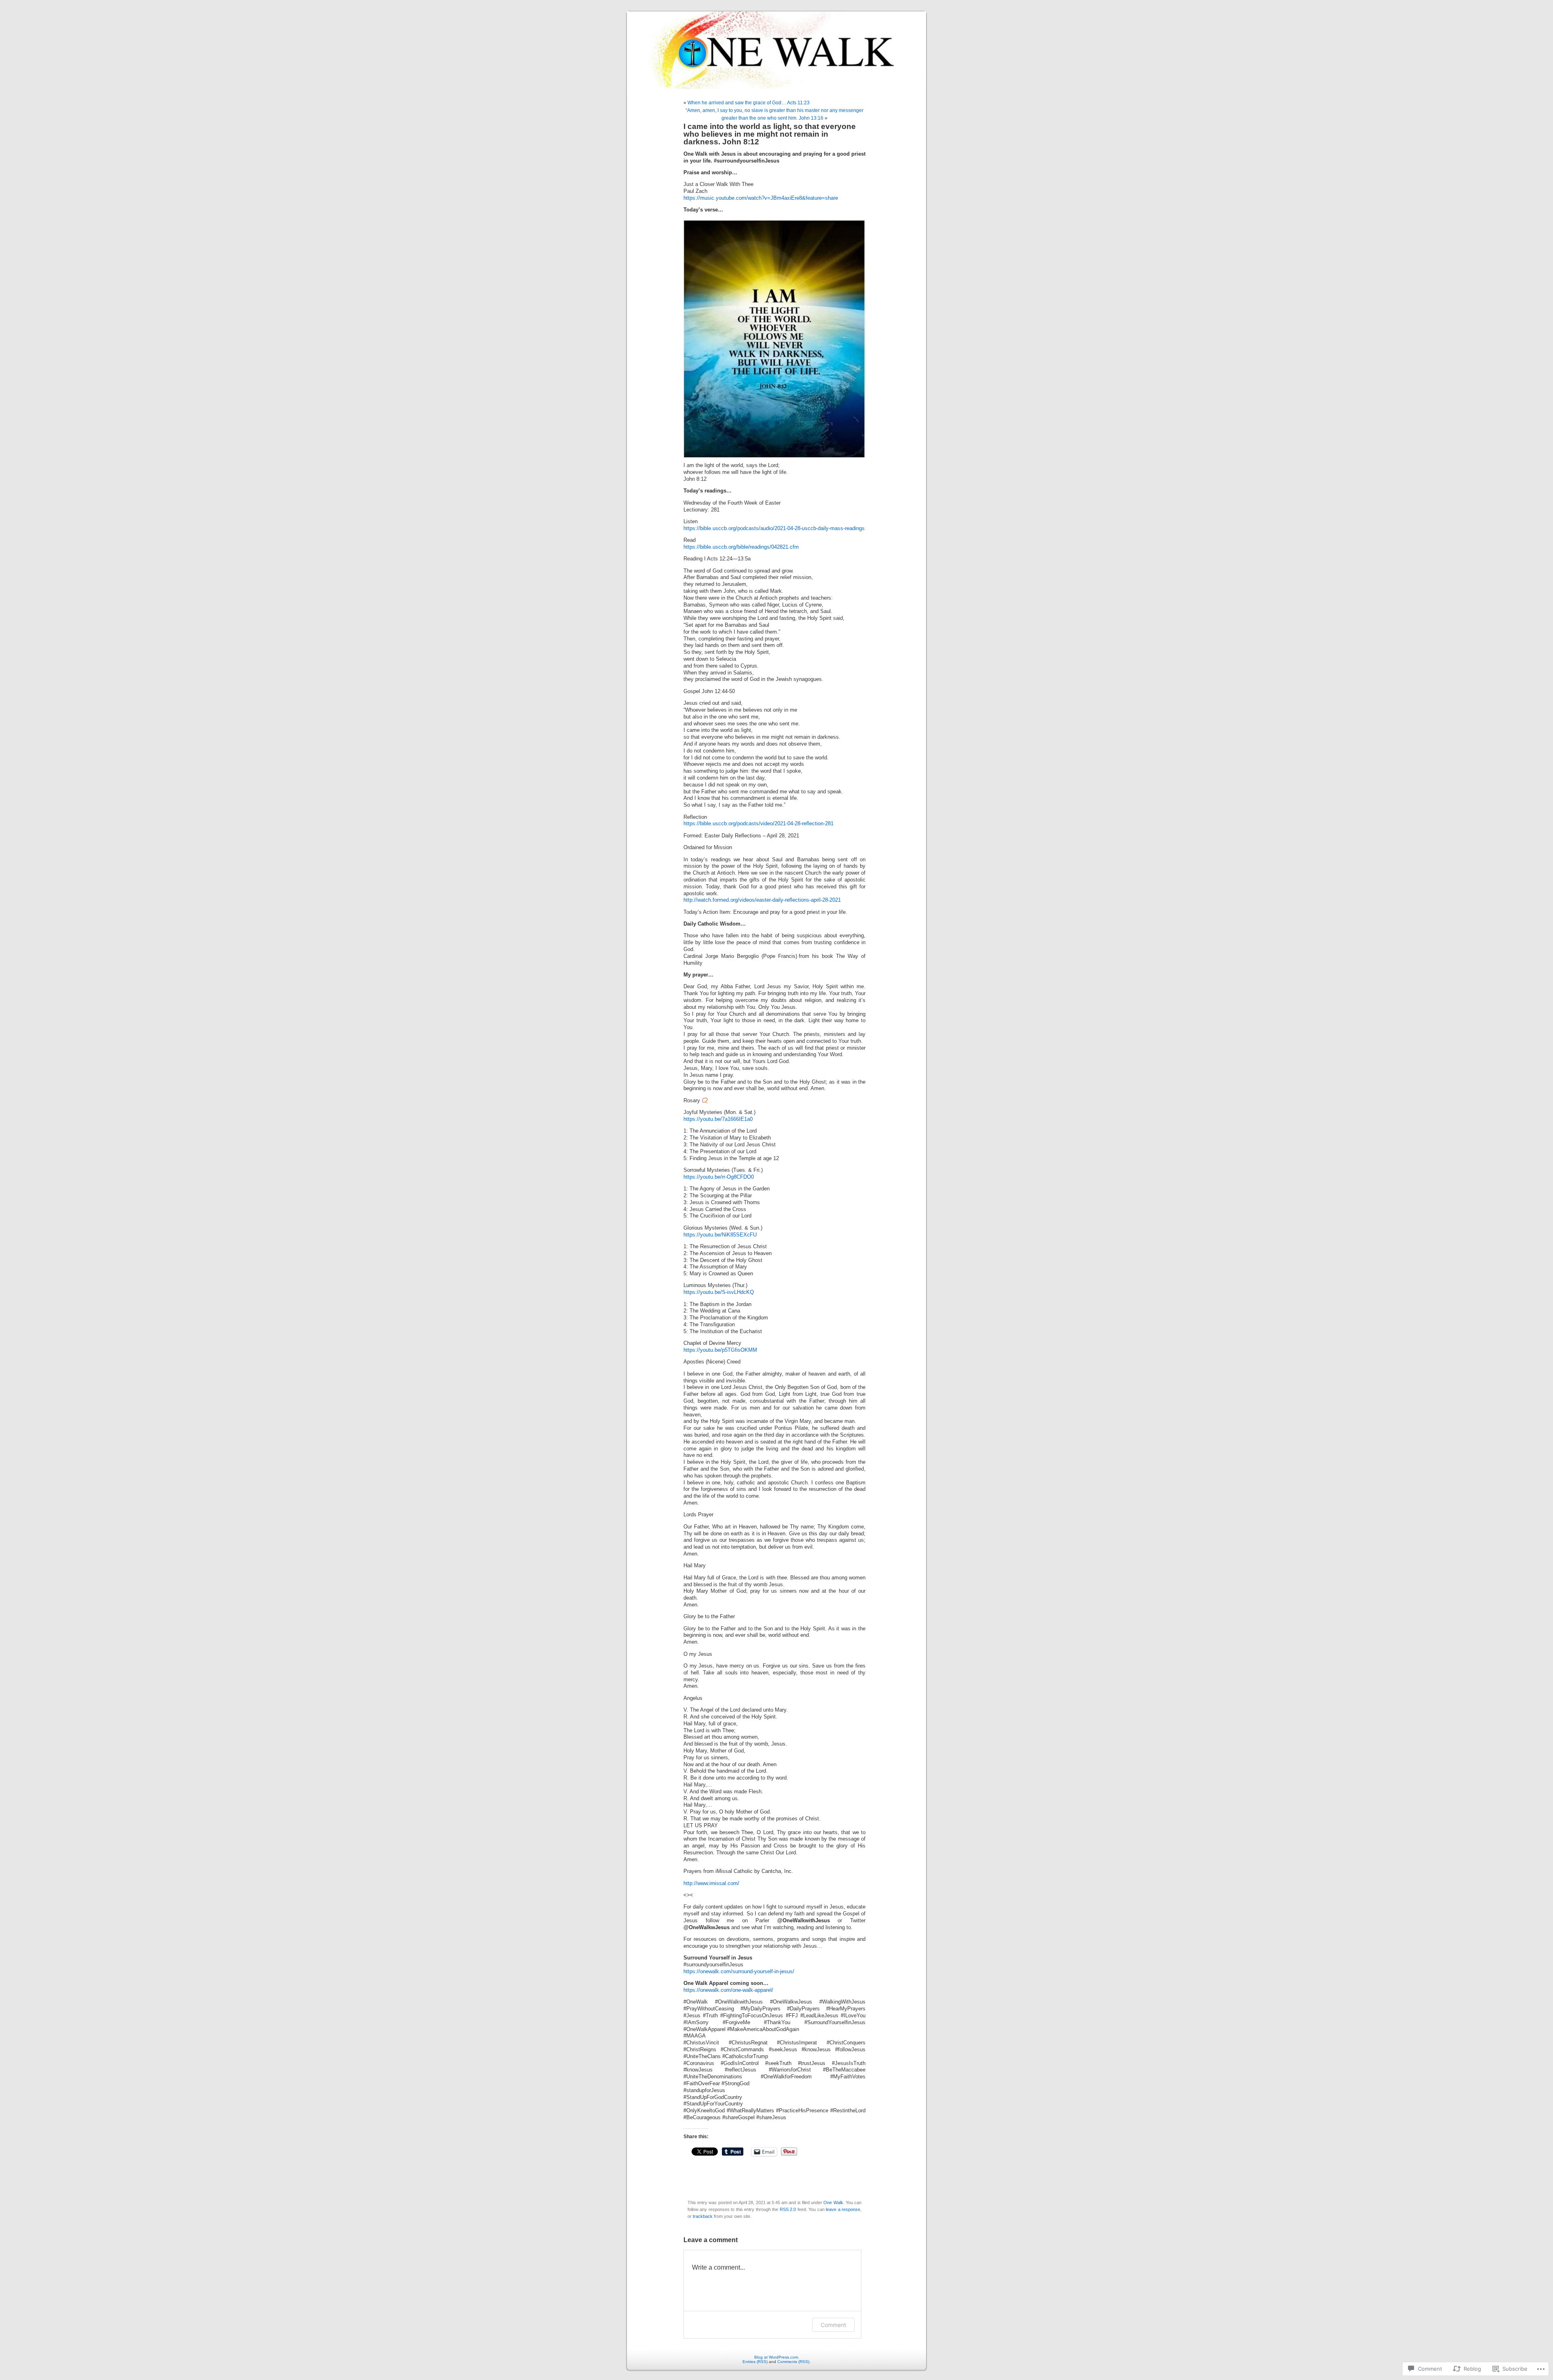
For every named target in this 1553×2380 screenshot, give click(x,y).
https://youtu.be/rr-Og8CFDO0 (719, 1177)
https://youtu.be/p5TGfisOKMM (720, 1350)
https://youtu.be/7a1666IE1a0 (718, 1119)
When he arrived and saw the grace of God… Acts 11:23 (749, 103)
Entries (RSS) (755, 2362)
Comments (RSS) (793, 2362)
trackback (703, 2216)
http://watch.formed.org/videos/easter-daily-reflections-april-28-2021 (762, 900)
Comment (833, 2325)
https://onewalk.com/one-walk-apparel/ (728, 1990)
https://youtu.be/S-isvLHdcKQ (719, 1292)
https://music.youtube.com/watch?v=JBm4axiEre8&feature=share (761, 198)
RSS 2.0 (788, 2209)
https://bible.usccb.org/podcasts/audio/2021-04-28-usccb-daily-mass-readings (774, 528)
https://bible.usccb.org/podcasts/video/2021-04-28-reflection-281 (759, 824)
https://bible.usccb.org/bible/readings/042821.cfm (741, 547)
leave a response (843, 2209)
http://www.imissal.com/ (711, 1883)
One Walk (833, 2202)
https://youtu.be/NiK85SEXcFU (720, 1235)
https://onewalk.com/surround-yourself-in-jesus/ (739, 1972)
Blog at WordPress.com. (777, 2357)
